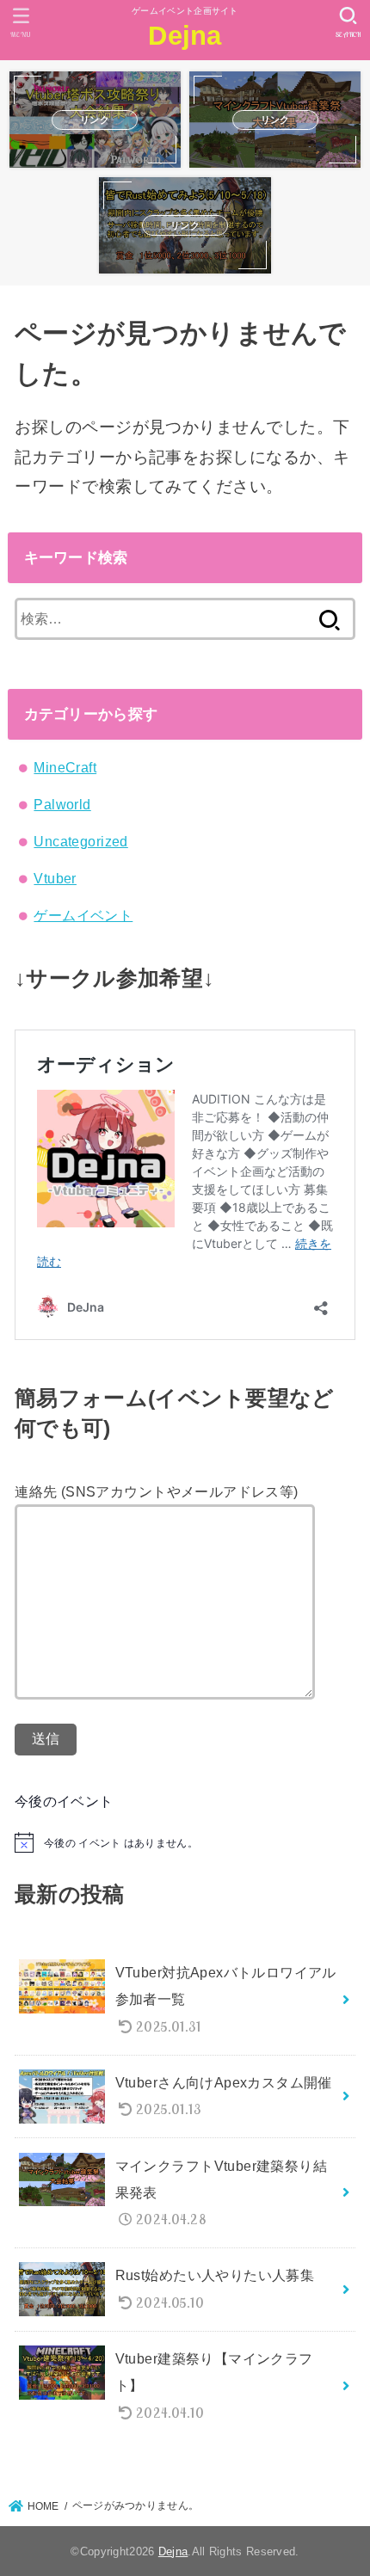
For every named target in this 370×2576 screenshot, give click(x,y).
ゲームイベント (83, 915)
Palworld (62, 804)
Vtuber (55, 878)
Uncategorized (80, 841)
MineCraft (65, 767)
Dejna (185, 36)
